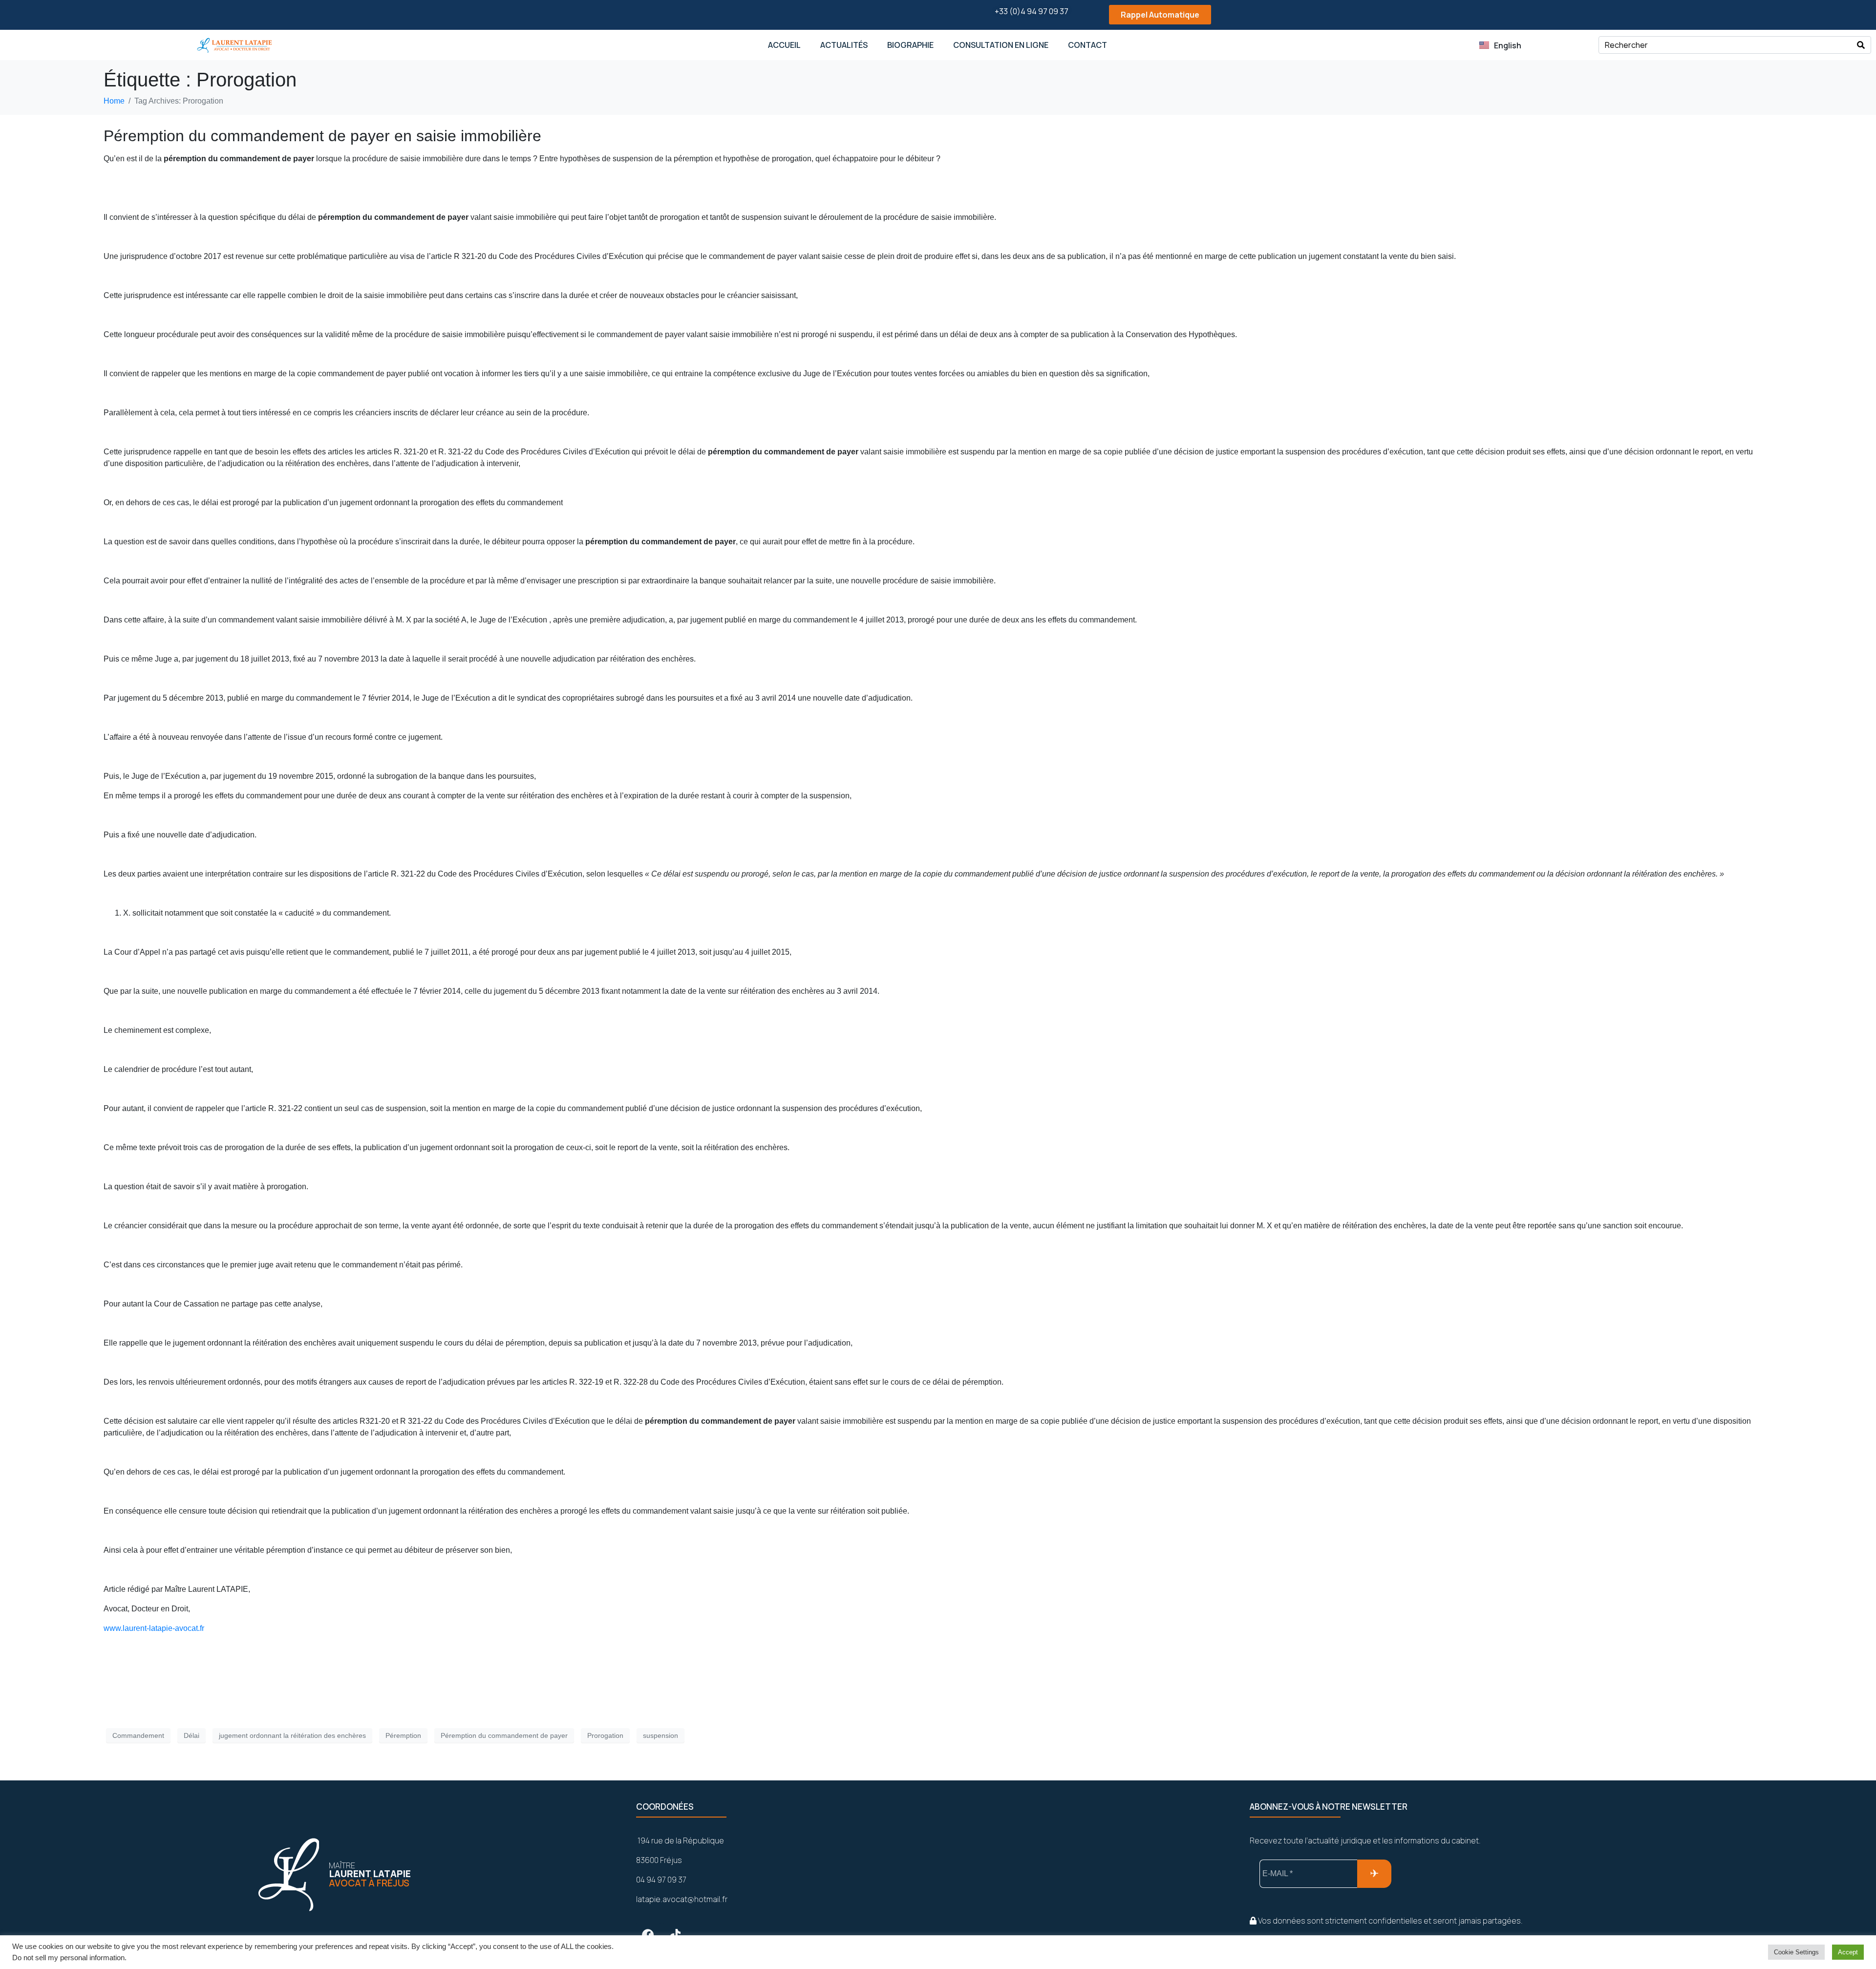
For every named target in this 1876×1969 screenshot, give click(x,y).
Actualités (844, 45)
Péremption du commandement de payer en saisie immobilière (322, 136)
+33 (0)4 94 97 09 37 (1032, 11)
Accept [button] (1848, 1952)
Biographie (910, 45)
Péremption (403, 1735)
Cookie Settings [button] (1796, 1952)
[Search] (1861, 45)
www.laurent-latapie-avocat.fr (154, 1628)
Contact (1087, 45)
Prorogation (605, 1735)
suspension (661, 1735)
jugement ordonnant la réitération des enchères (292, 1735)
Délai (192, 1735)
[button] (1151, 15)
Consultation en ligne (1001, 45)
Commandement (138, 1735)
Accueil (784, 45)
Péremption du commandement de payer (504, 1735)
